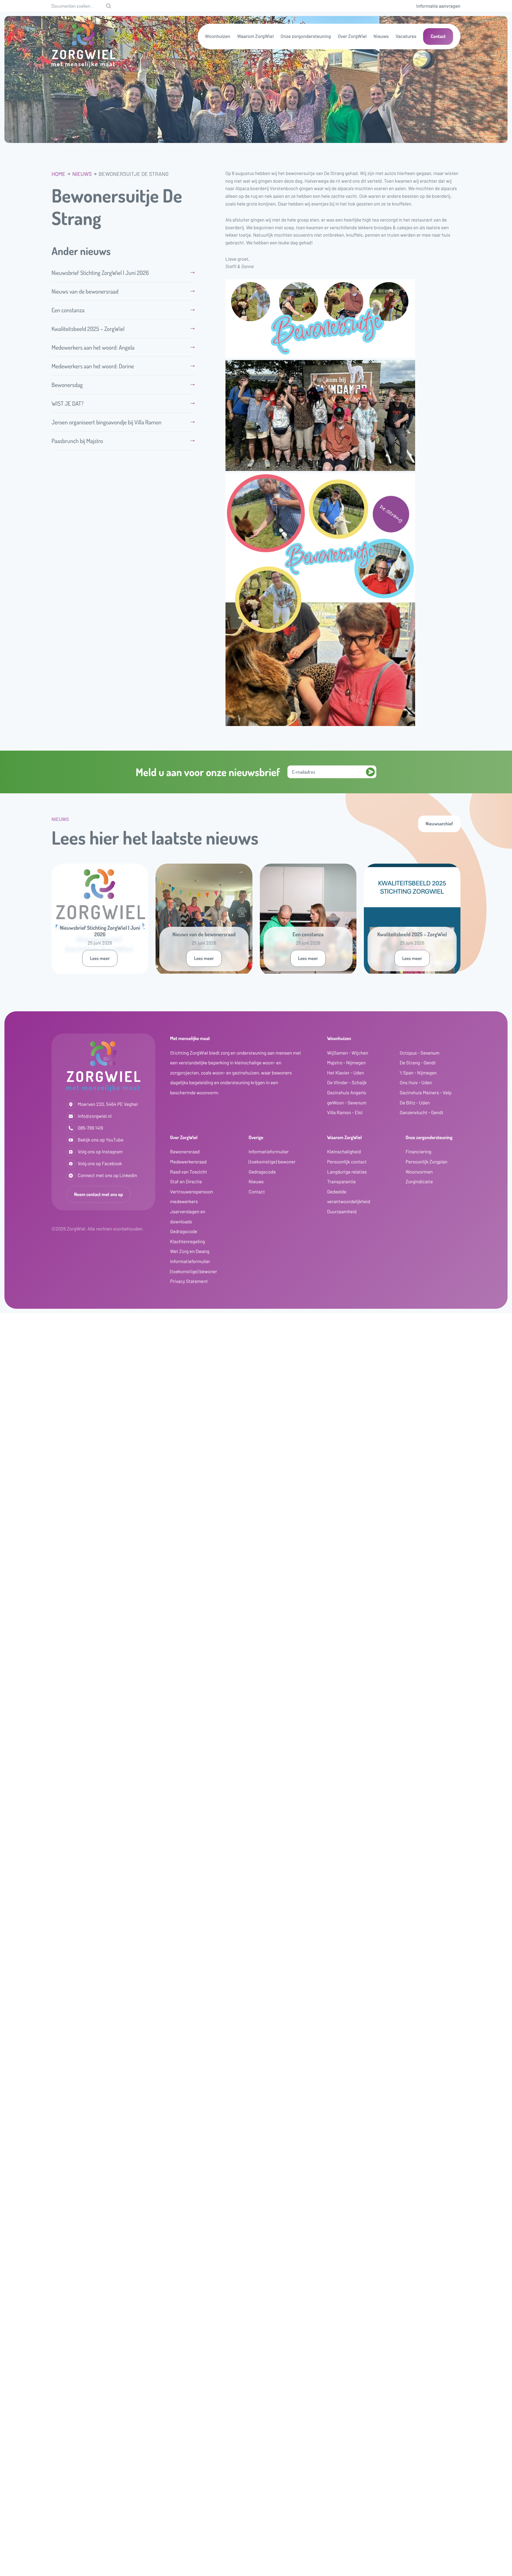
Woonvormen (419, 1172)
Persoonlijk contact (347, 1162)
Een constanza (68, 310)
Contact (438, 36)
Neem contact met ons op (99, 1194)
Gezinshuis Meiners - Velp (426, 1093)
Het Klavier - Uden (345, 1073)
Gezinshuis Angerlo (347, 1093)
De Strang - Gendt (418, 1063)
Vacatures (406, 36)
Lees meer (100, 958)
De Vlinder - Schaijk (347, 1083)
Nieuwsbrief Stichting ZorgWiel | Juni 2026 (100, 273)
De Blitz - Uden (415, 1103)
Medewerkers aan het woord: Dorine (93, 366)
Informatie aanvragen (438, 6)
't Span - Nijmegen (418, 1073)
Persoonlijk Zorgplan (427, 1162)
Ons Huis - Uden (416, 1083)
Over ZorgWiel (352, 36)
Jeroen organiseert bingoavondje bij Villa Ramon (107, 422)
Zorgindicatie (419, 1182)
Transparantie (341, 1182)
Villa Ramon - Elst (345, 1113)
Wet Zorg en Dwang (190, 1251)
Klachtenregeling (188, 1242)
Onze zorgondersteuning (306, 36)
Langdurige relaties (347, 1172)
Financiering (419, 1152)
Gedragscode (184, 1232)
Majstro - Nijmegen (346, 1063)
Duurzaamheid (342, 1212)
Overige (256, 1137)
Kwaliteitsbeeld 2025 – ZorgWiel (88, 329)
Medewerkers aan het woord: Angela (93, 347)
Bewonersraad (185, 1152)
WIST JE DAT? (68, 403)
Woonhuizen (218, 36)
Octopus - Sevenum (420, 1053)
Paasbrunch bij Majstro (77, 441)
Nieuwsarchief (439, 824)
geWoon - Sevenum (347, 1103)
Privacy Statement (189, 1281)
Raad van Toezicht (189, 1172)
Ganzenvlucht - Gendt (421, 1113)
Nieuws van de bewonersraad (85, 291)
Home (59, 174)
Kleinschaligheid (344, 1152)
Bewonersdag (72, 385)
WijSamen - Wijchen (348, 1053)
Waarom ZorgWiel (255, 36)
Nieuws (381, 36)
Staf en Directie (186, 1182)
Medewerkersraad (188, 1162)
